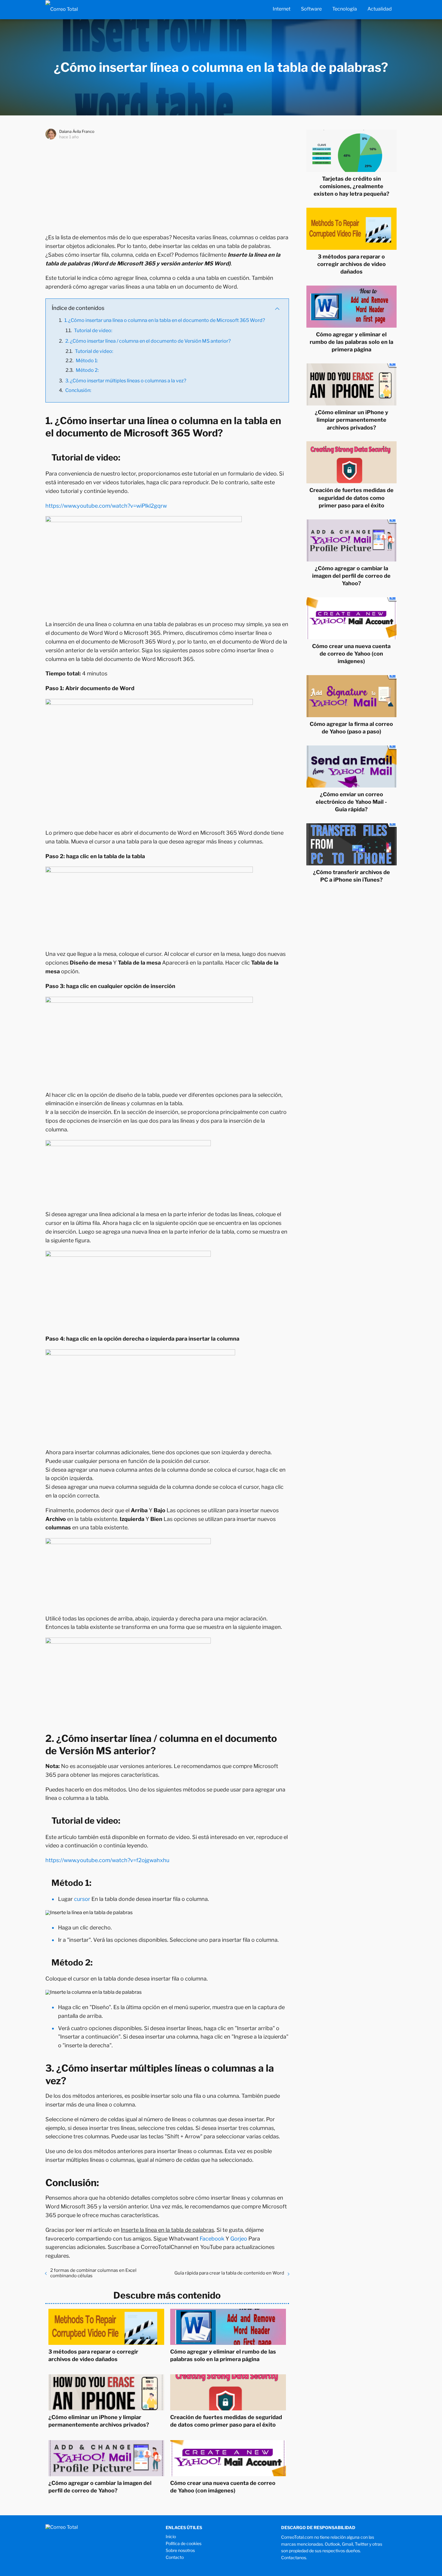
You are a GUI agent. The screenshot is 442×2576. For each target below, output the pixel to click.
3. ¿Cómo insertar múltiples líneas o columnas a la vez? (126, 381)
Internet (282, 9)
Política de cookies (184, 2543)
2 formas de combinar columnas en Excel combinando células (93, 2273)
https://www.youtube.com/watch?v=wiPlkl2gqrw (106, 506)
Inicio (171, 2536)
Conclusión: (78, 390)
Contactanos (294, 2558)
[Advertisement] (167, 185)
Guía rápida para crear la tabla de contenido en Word (229, 2273)
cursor (82, 1899)
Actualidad (380, 9)
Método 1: (87, 361)
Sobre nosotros (180, 2550)
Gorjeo (239, 2239)
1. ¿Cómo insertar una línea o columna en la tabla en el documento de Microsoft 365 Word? (165, 320)
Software (311, 9)
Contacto (175, 2557)
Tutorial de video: (93, 330)
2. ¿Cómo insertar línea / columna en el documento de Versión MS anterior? (148, 341)
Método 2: (87, 370)
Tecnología (345, 9)
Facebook (212, 2239)
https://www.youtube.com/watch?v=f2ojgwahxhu (107, 1860)
